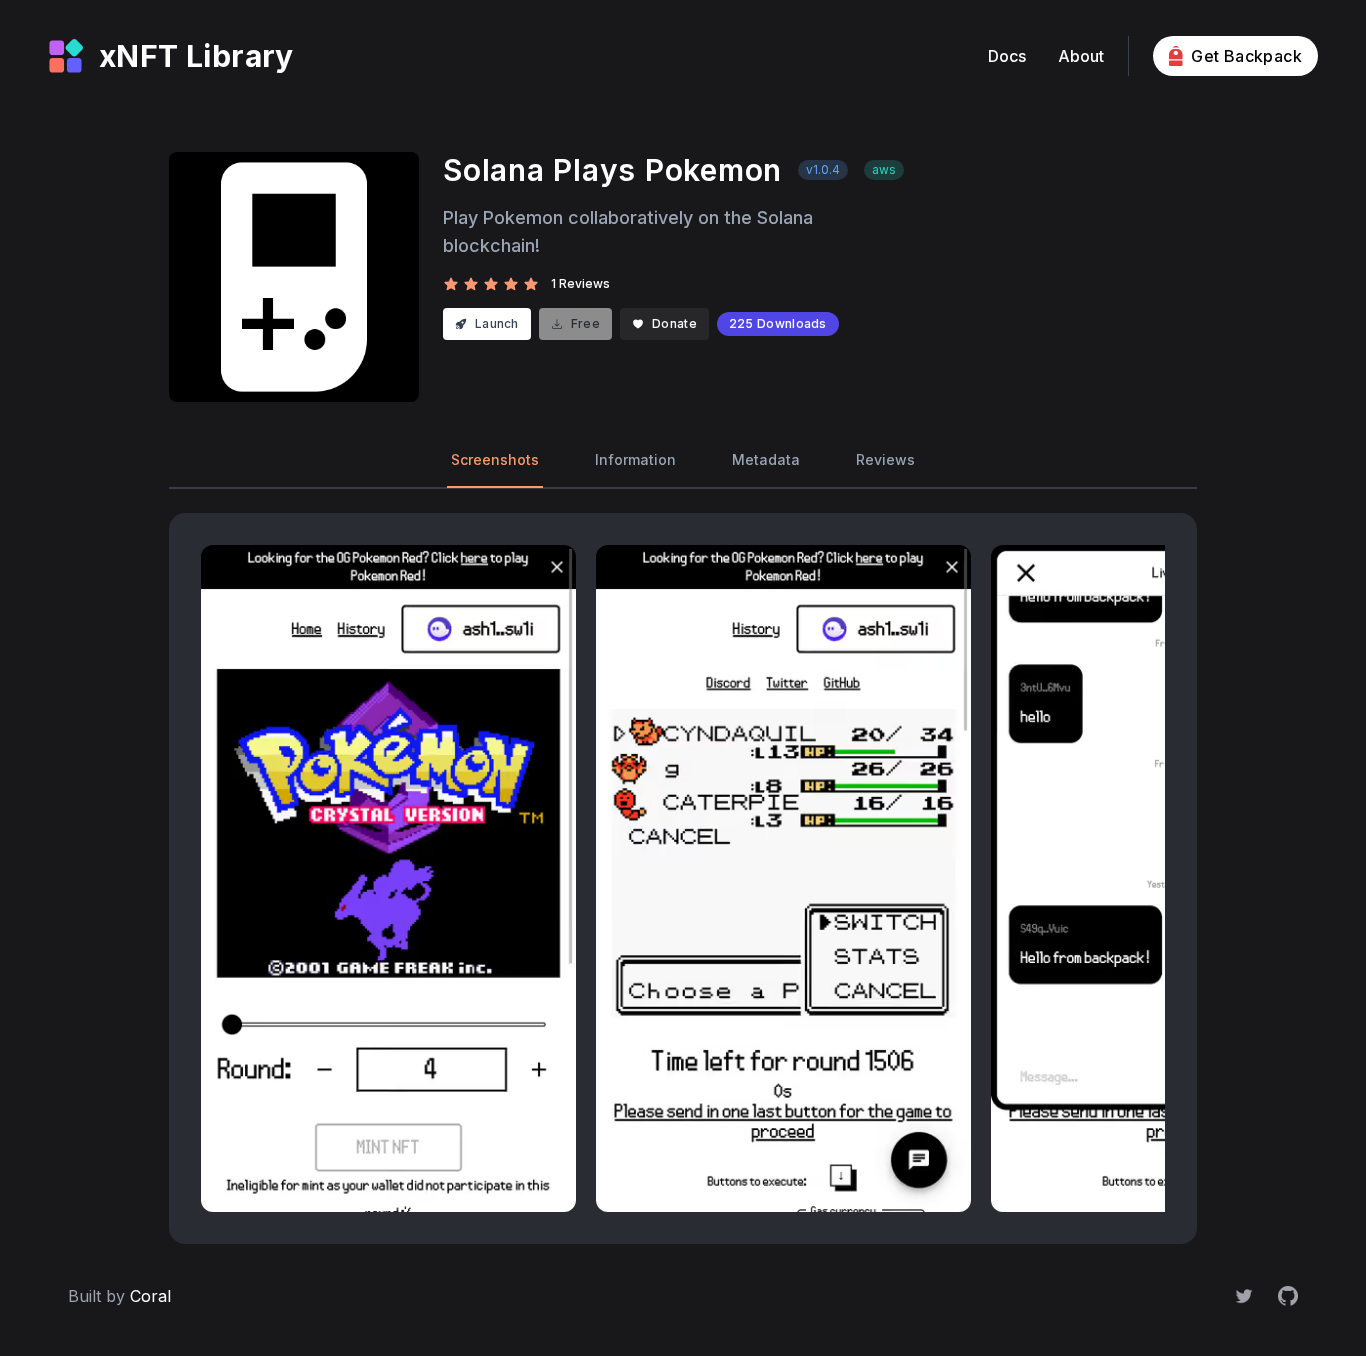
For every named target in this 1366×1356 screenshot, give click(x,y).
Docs (1007, 56)
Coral (150, 1296)
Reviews (885, 459)
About (1081, 56)
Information (635, 459)
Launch (497, 323)
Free (585, 323)
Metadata (766, 459)
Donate (674, 323)
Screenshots (495, 459)
